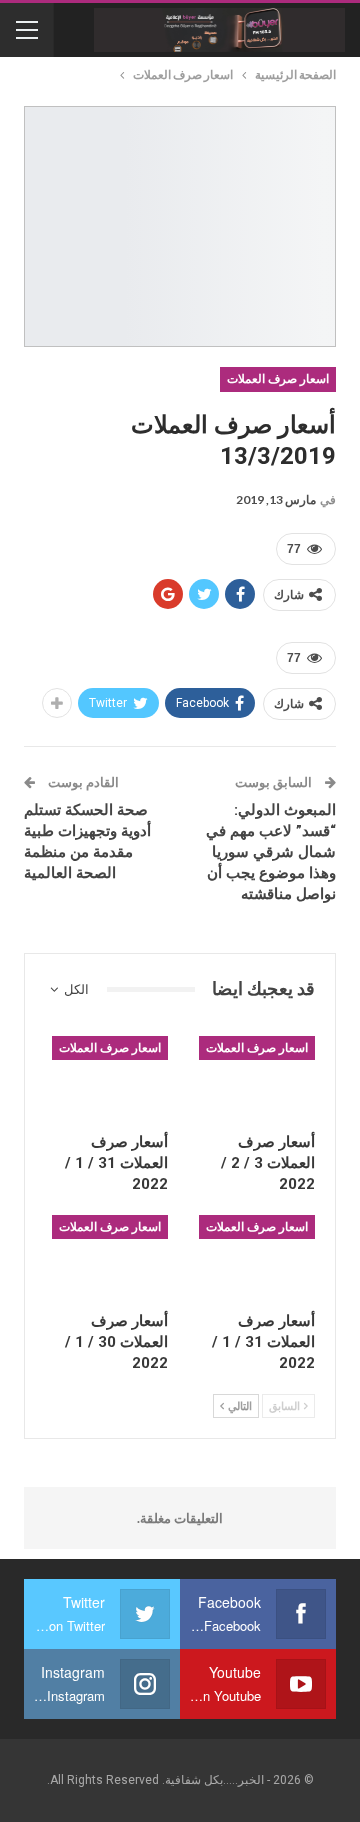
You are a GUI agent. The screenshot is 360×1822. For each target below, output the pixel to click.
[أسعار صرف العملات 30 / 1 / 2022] (106, 1258)
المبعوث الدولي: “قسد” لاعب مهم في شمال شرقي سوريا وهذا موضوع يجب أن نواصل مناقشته (271, 852)
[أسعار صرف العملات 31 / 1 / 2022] (106, 1079)
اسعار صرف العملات (278, 379)
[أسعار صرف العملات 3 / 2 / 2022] (253, 1079)
